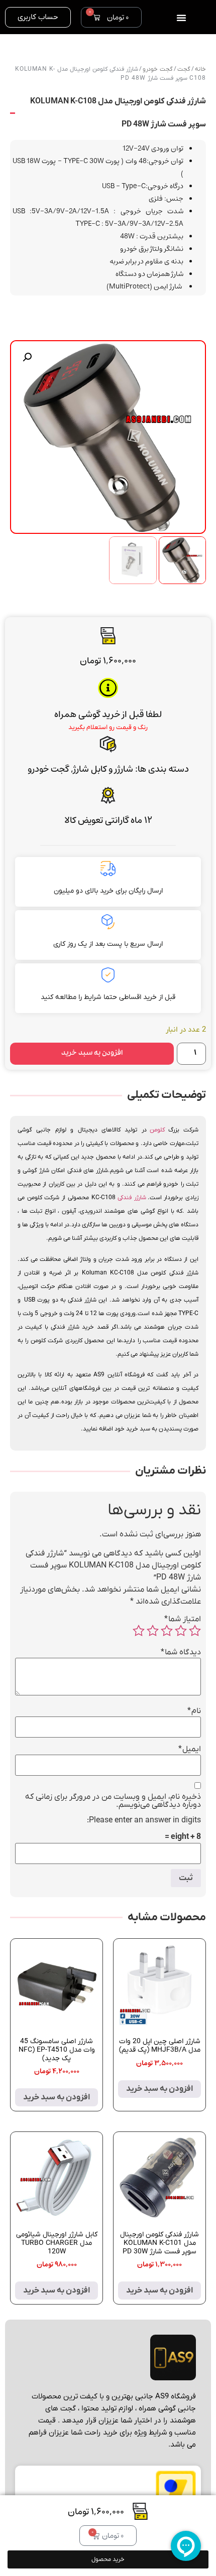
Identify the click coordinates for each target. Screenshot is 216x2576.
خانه (200, 69)
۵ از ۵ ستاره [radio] (139, 1631)
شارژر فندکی (132, 1198)
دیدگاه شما (181, 1652)
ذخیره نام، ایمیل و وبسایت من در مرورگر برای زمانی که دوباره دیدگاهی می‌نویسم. (113, 1801)
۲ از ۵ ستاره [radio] (181, 1631)
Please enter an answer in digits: (144, 1820)
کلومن (157, 1130)
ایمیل (190, 1749)
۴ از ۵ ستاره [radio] (153, 1631)
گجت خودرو (48, 769)
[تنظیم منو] (181, 18)
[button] (27, 357)
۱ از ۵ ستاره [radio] (195, 1631)
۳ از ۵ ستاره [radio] (167, 1631)
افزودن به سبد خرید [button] (159, 2089)
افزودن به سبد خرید (92, 1054)
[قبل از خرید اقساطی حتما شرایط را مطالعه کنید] (108, 975)
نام (194, 1711)
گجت (184, 69)
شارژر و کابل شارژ (103, 769)
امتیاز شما (183, 1619)
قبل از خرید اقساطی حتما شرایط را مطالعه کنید (108, 997)
